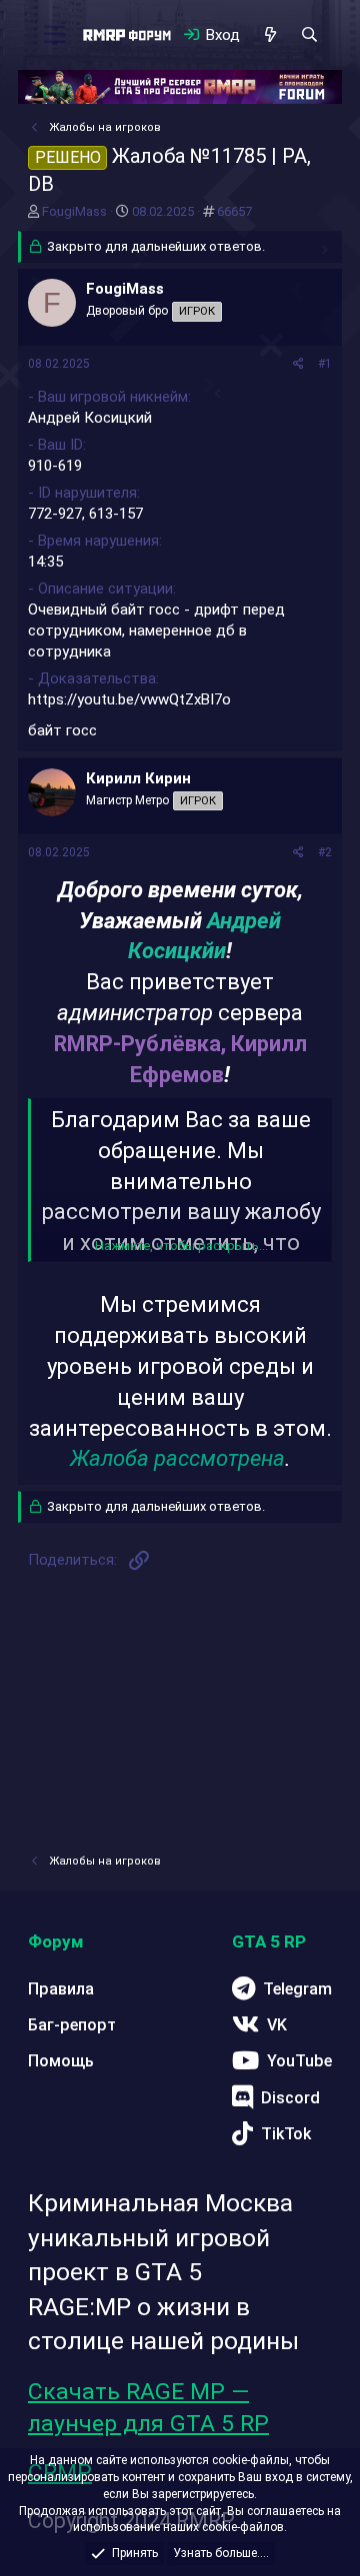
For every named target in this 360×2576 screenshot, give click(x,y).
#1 (325, 364)
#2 (325, 852)
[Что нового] (269, 35)
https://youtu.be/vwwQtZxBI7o (129, 699)
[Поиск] (309, 35)
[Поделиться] (298, 364)
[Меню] (54, 35)
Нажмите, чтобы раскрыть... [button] (181, 1246)
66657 (234, 211)
